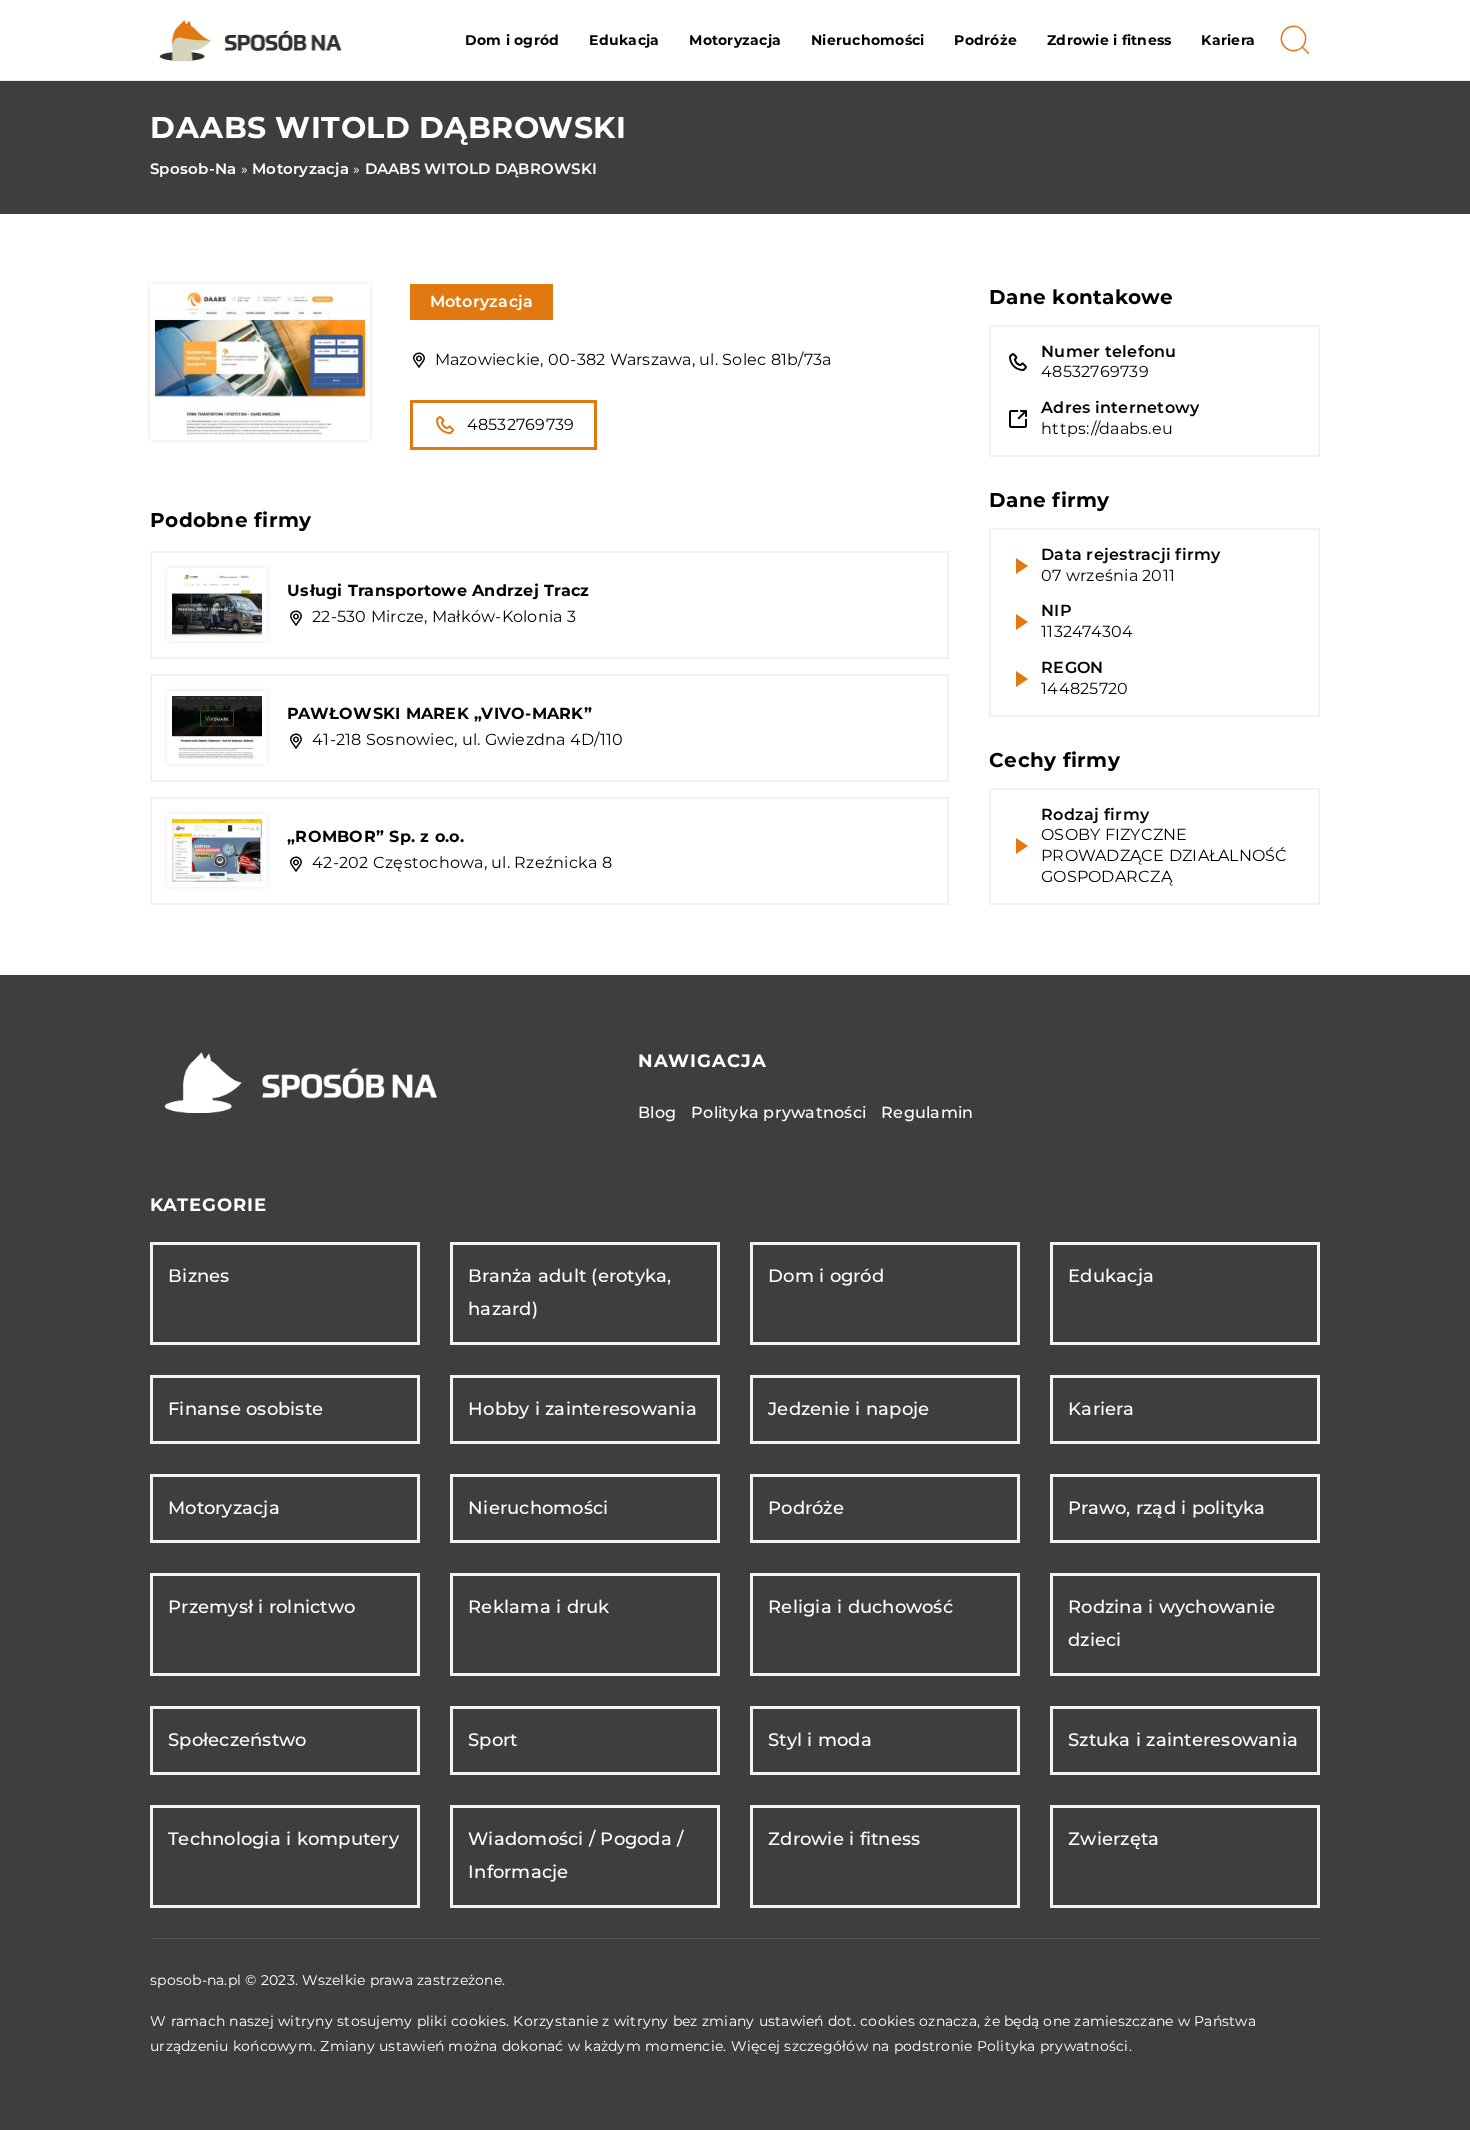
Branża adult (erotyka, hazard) (570, 1292)
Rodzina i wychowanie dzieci (1171, 1623)
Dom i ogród (512, 40)
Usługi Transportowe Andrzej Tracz (438, 590)
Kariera (1228, 40)
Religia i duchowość (860, 1607)
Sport (492, 1740)
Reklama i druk (539, 1607)
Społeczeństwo (237, 1740)
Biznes (199, 1276)
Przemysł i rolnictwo (261, 1607)
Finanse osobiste (245, 1409)
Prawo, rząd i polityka (1167, 1508)
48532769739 (521, 424)
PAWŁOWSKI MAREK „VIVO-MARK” (439, 713)
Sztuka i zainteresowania (1183, 1740)
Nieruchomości (867, 40)
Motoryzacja (735, 40)
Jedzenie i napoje (848, 1409)
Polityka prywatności (778, 1112)
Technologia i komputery (283, 1839)
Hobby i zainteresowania (582, 1409)
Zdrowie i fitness (1109, 40)
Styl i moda (820, 1740)
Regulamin (927, 1112)
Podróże (985, 40)
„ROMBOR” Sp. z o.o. (375, 836)
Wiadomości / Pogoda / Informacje (575, 1855)
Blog (657, 1112)
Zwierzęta (1113, 1839)
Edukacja (624, 40)
